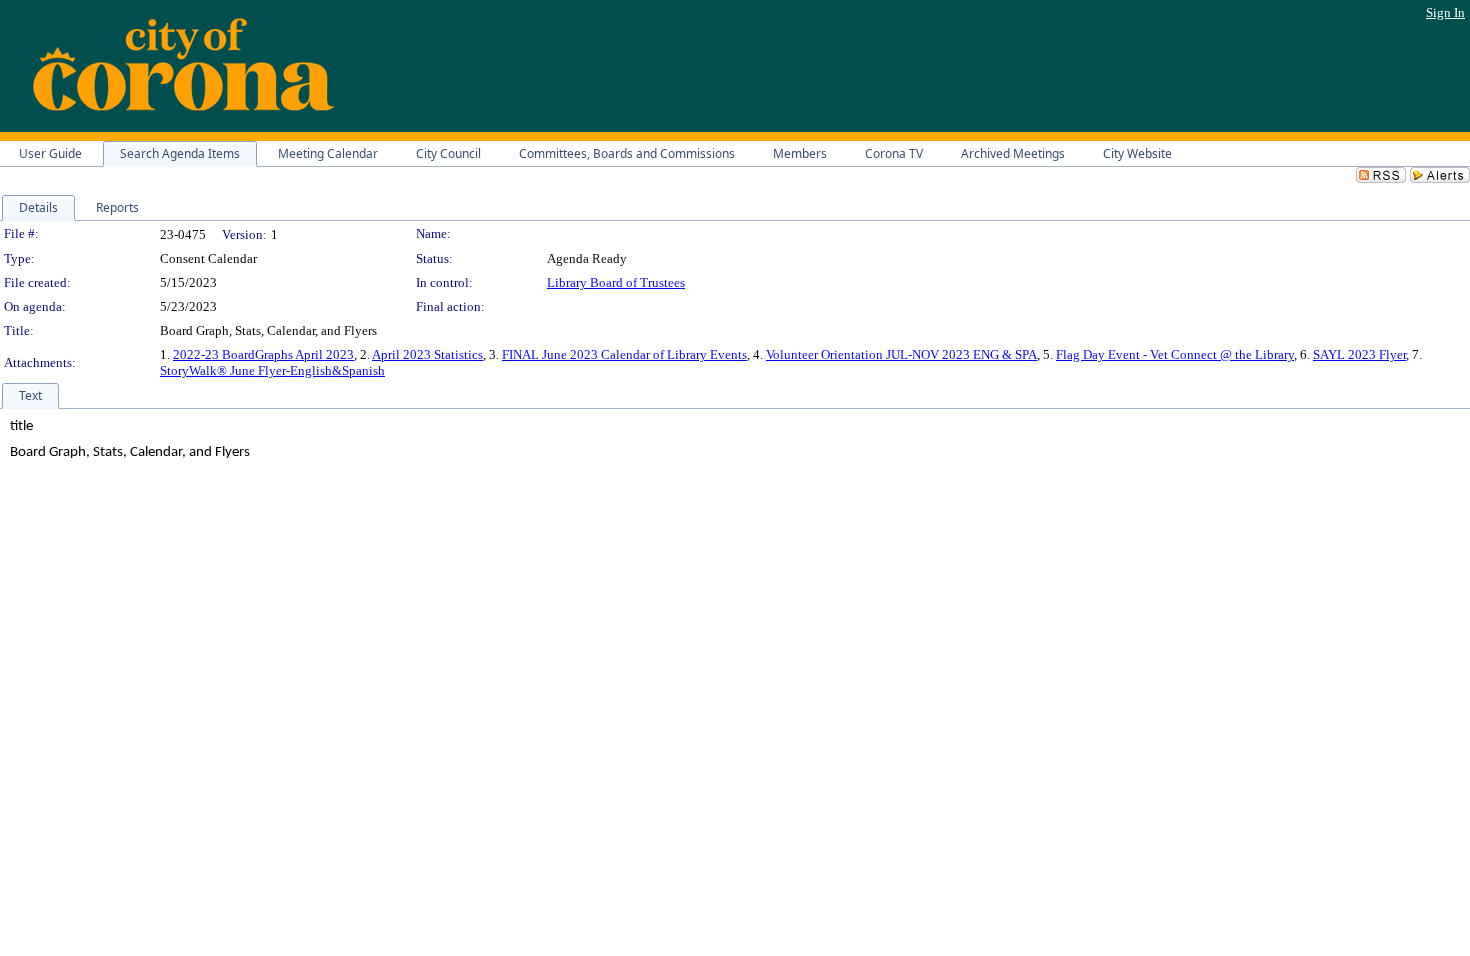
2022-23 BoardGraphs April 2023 (263, 354)
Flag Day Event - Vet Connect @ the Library (1175, 354)
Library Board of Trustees (616, 282)
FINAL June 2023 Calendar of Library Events (624, 354)
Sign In (1445, 12)
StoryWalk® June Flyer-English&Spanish (272, 370)
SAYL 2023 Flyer (1359, 354)
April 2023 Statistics (427, 354)
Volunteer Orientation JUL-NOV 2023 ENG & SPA (901, 354)
